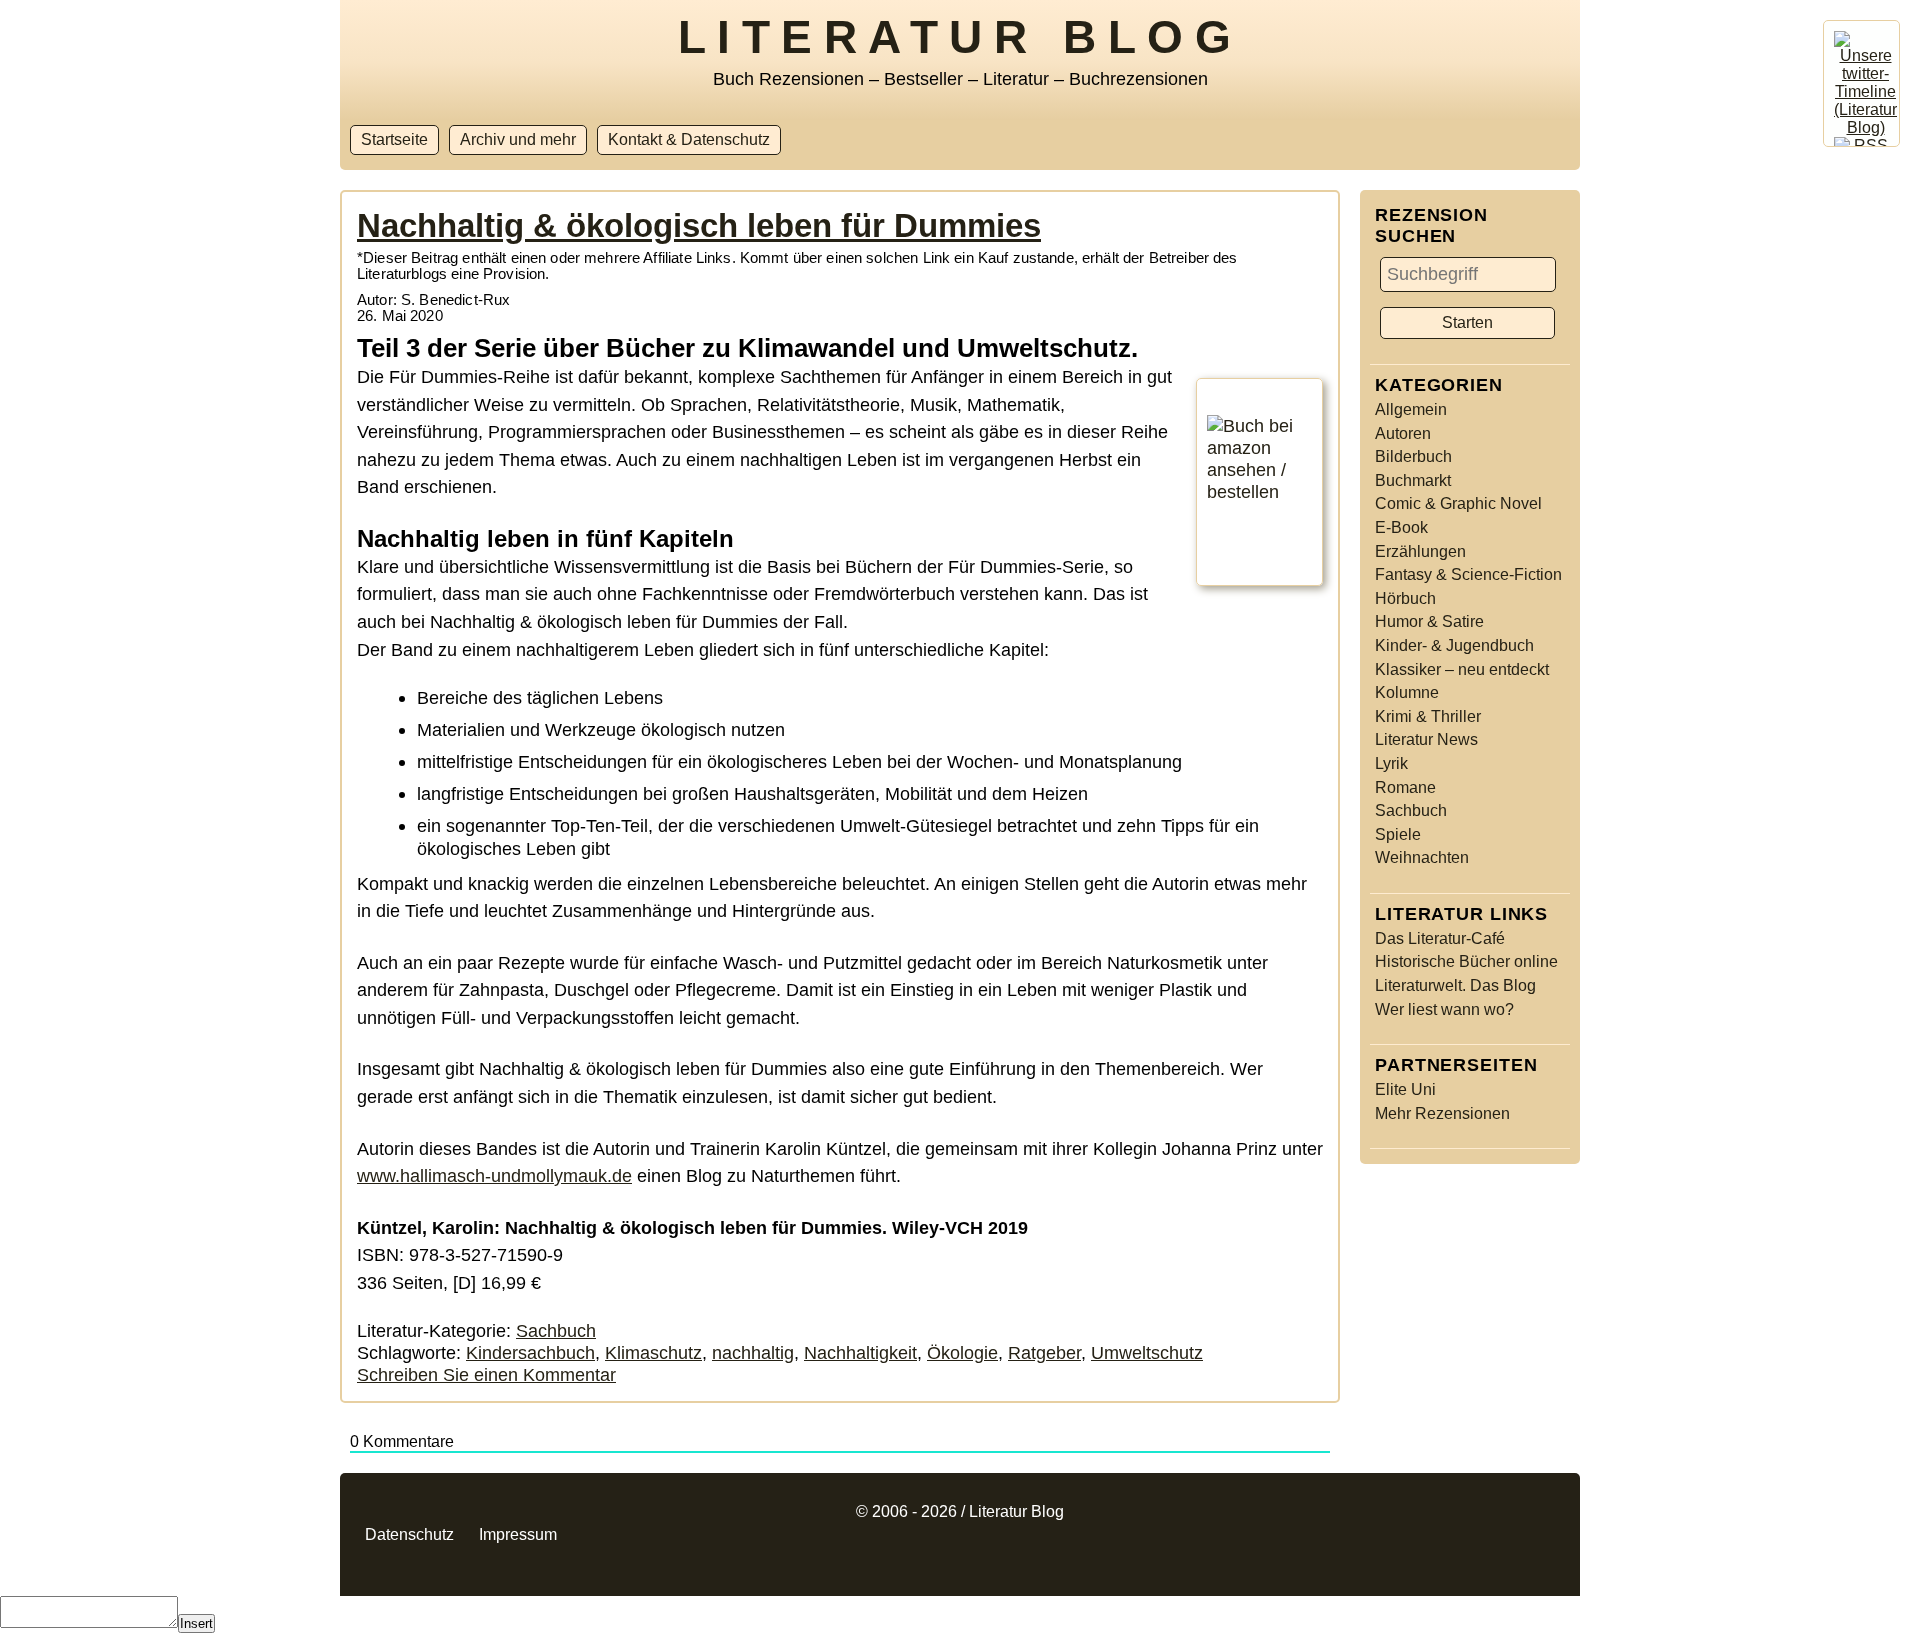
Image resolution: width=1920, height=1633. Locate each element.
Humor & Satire (1429, 621)
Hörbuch (1405, 598)
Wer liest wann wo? (1444, 1009)
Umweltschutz (1147, 1352)
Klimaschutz (653, 1352)
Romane (1405, 787)
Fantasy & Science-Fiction (1468, 574)
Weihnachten (1422, 857)
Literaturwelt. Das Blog (1455, 985)
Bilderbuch (1413, 456)
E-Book (1401, 527)
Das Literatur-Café (1440, 938)
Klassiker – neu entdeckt (1462, 669)
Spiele (1398, 834)
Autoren (1403, 433)
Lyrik (1391, 763)
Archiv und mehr (518, 139)
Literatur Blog (960, 37)
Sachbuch (1411, 810)
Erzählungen (1420, 551)
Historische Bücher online (1466, 961)
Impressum (518, 1534)
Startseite (394, 139)
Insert (196, 1623)
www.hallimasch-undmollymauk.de (494, 1175)
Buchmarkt (1413, 480)
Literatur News (1426, 739)
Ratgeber (1044, 1352)
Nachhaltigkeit (860, 1352)
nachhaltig (753, 1352)
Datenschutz (409, 1534)
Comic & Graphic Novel (1458, 503)
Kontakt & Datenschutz (689, 139)
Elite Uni (1405, 1089)
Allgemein (1411, 409)
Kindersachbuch (530, 1352)
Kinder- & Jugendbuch (1454, 645)
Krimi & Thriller (1428, 716)
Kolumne (1407, 692)
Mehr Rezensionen (1442, 1113)
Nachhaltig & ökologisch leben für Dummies (699, 225)
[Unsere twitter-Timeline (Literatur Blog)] (1865, 127)
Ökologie (962, 1352)
